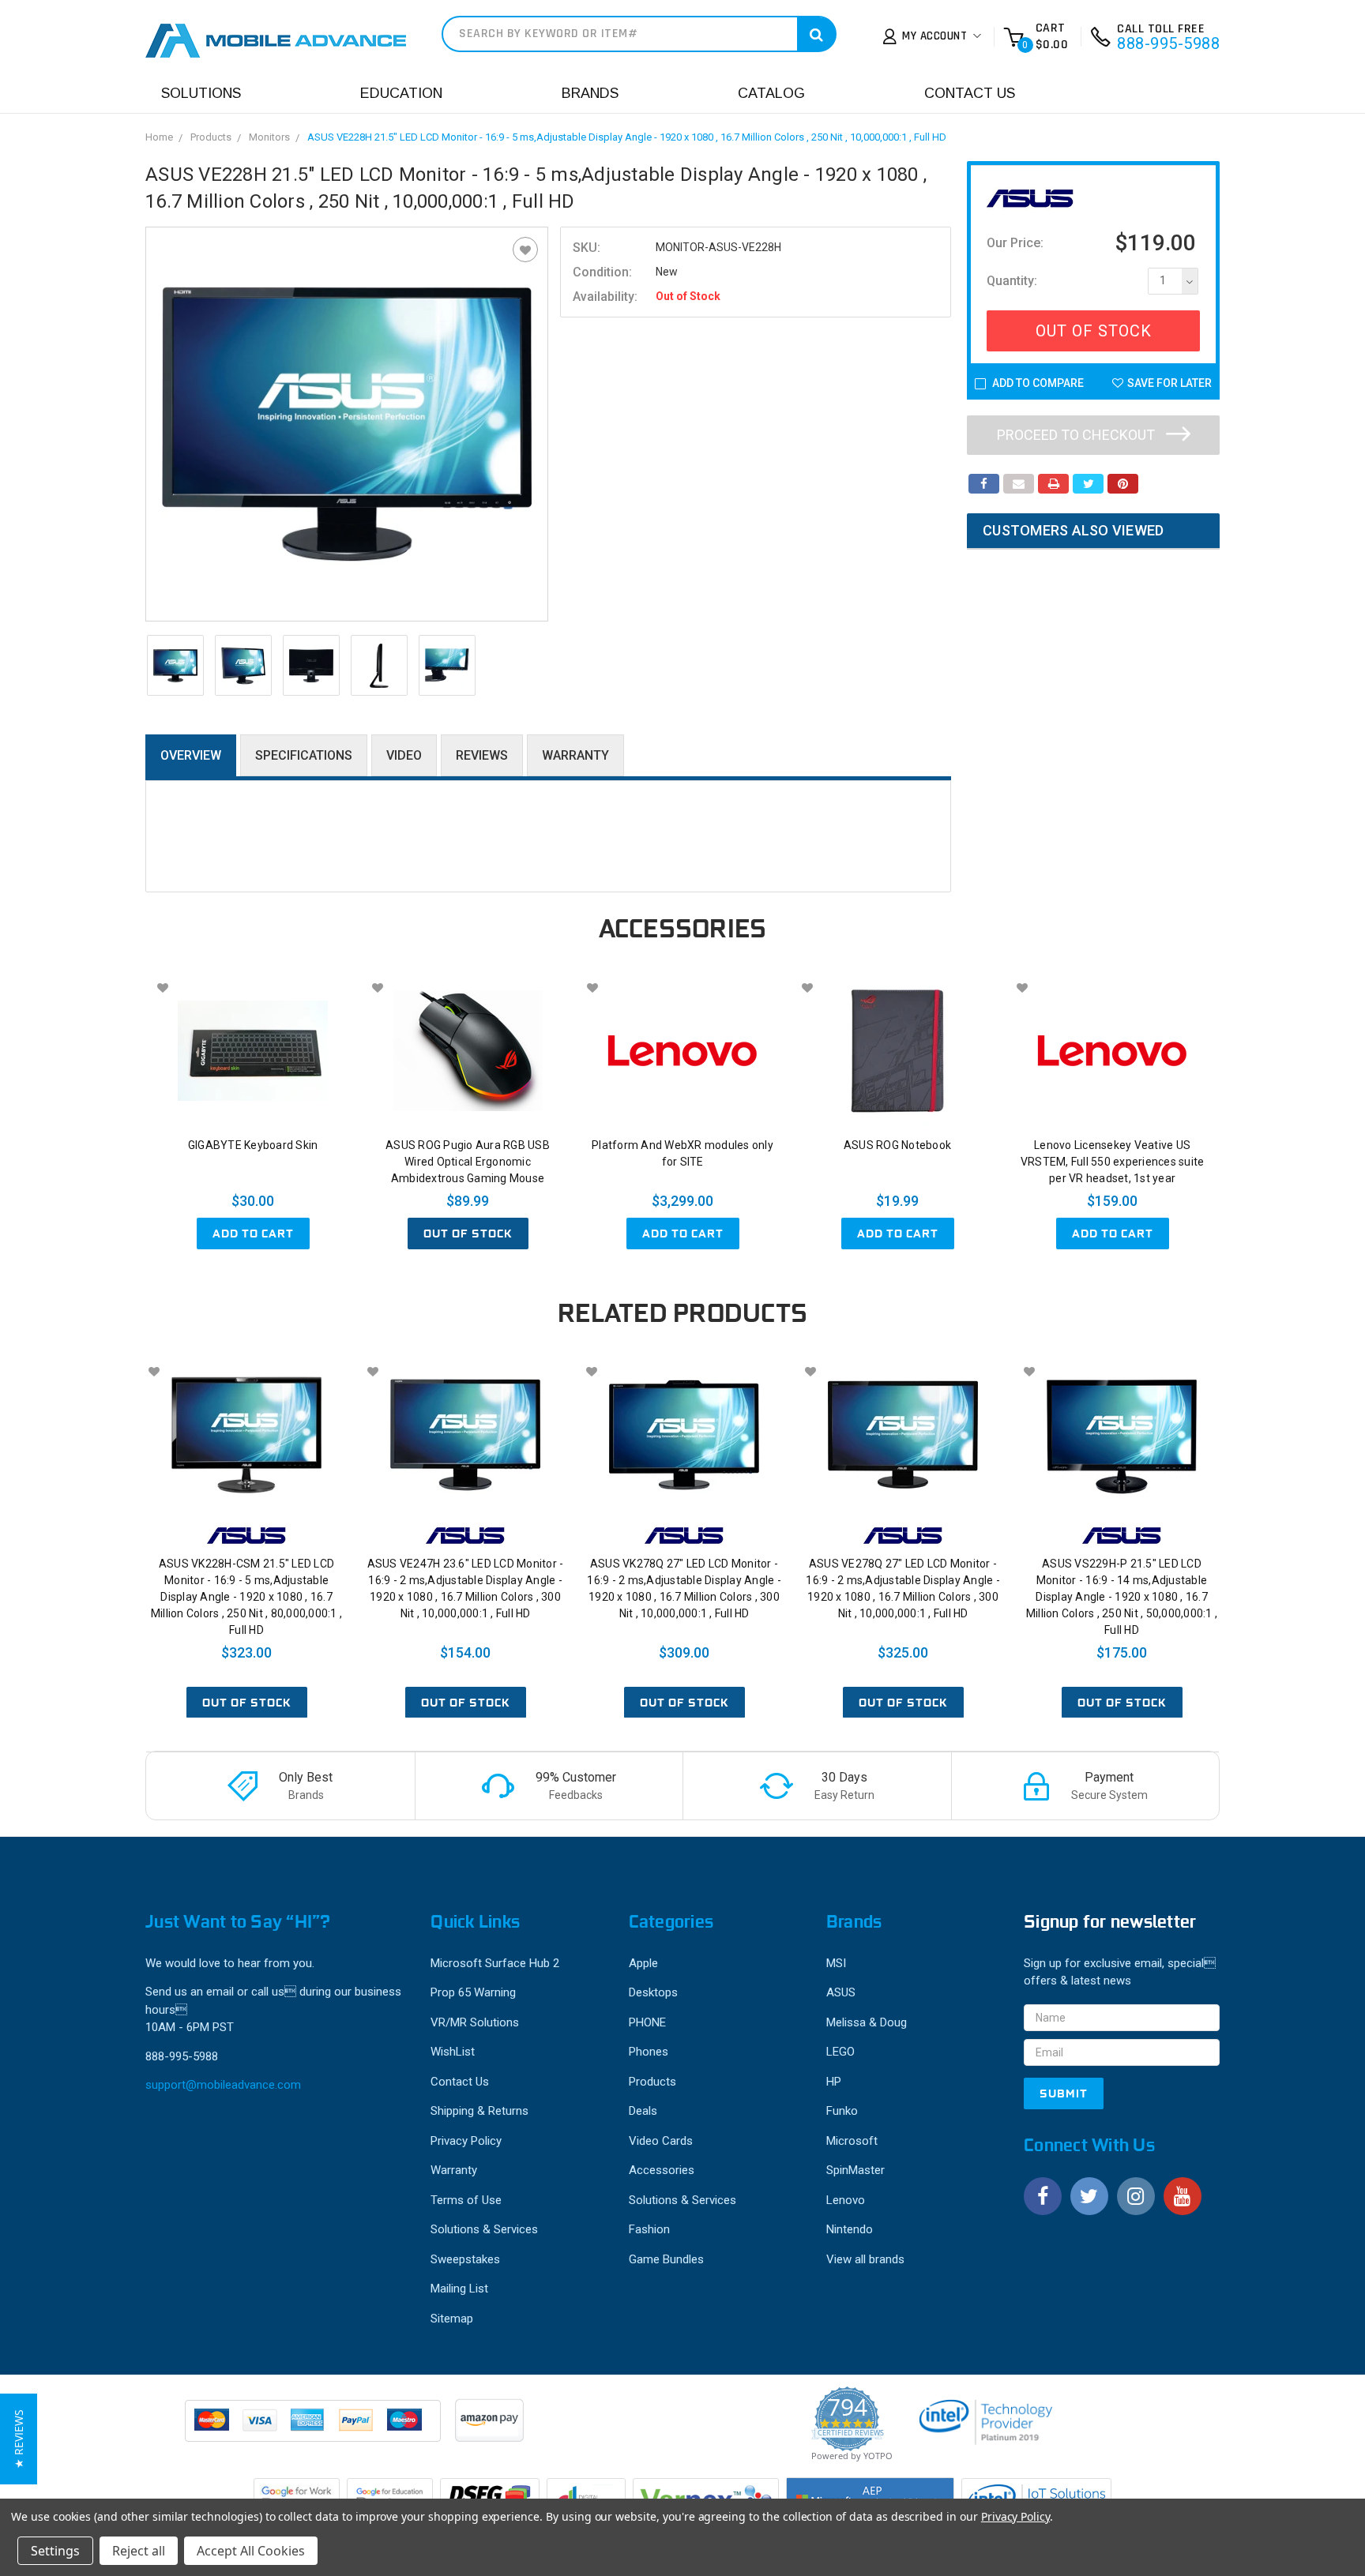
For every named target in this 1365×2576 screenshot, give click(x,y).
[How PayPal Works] (314, 2428)
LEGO (840, 2052)
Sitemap (452, 2319)
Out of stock (468, 1234)
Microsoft (852, 2141)
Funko (842, 2111)
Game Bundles (666, 2259)
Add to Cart (253, 1234)
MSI (836, 1963)
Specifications (304, 755)
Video (404, 755)
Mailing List (459, 2289)
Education (401, 93)
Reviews (482, 755)
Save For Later (1169, 383)
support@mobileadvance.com (223, 2085)
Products (211, 137)
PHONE (647, 2022)
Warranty (575, 755)
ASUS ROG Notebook (897, 1145)
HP (834, 2082)
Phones (649, 2052)
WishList (453, 2052)
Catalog (771, 93)
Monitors (269, 137)
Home (159, 137)
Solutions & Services (484, 2229)
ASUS (841, 1992)
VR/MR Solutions (475, 2022)
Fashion (649, 2229)
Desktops (653, 1992)
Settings (55, 2551)
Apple (643, 1963)
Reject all (139, 2551)
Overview (191, 755)
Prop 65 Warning (473, 1992)
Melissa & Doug (867, 2022)
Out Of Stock (1094, 331)
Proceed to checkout (1077, 435)
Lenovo (846, 2200)
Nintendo (850, 2229)
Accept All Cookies (251, 2551)
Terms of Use (466, 2200)
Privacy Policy (466, 2141)
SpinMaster (855, 2170)
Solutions (201, 93)
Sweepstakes (465, 2259)
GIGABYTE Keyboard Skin (253, 1145)
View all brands (865, 2259)
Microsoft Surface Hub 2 (495, 1963)
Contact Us (970, 93)
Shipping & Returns (479, 2111)
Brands (590, 93)
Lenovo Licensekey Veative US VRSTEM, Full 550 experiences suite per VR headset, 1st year (1113, 1162)
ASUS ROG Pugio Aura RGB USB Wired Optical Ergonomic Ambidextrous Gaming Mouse (468, 1162)
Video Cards (661, 2141)
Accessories (662, 2170)
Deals (643, 2111)
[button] (19, 2439)
